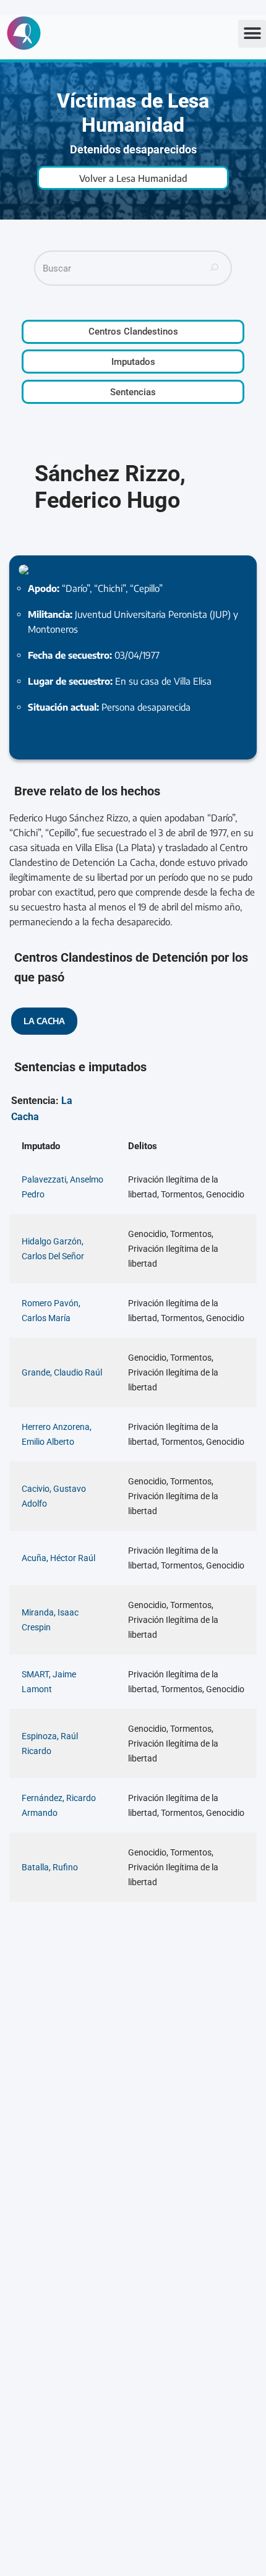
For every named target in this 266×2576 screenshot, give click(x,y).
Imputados (133, 362)
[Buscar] (215, 268)
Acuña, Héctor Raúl (58, 1558)
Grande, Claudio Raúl (62, 1372)
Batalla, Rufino (50, 1867)
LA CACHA (44, 1021)
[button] (252, 34)
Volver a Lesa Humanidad (133, 178)
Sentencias (133, 392)
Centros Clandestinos (133, 332)
